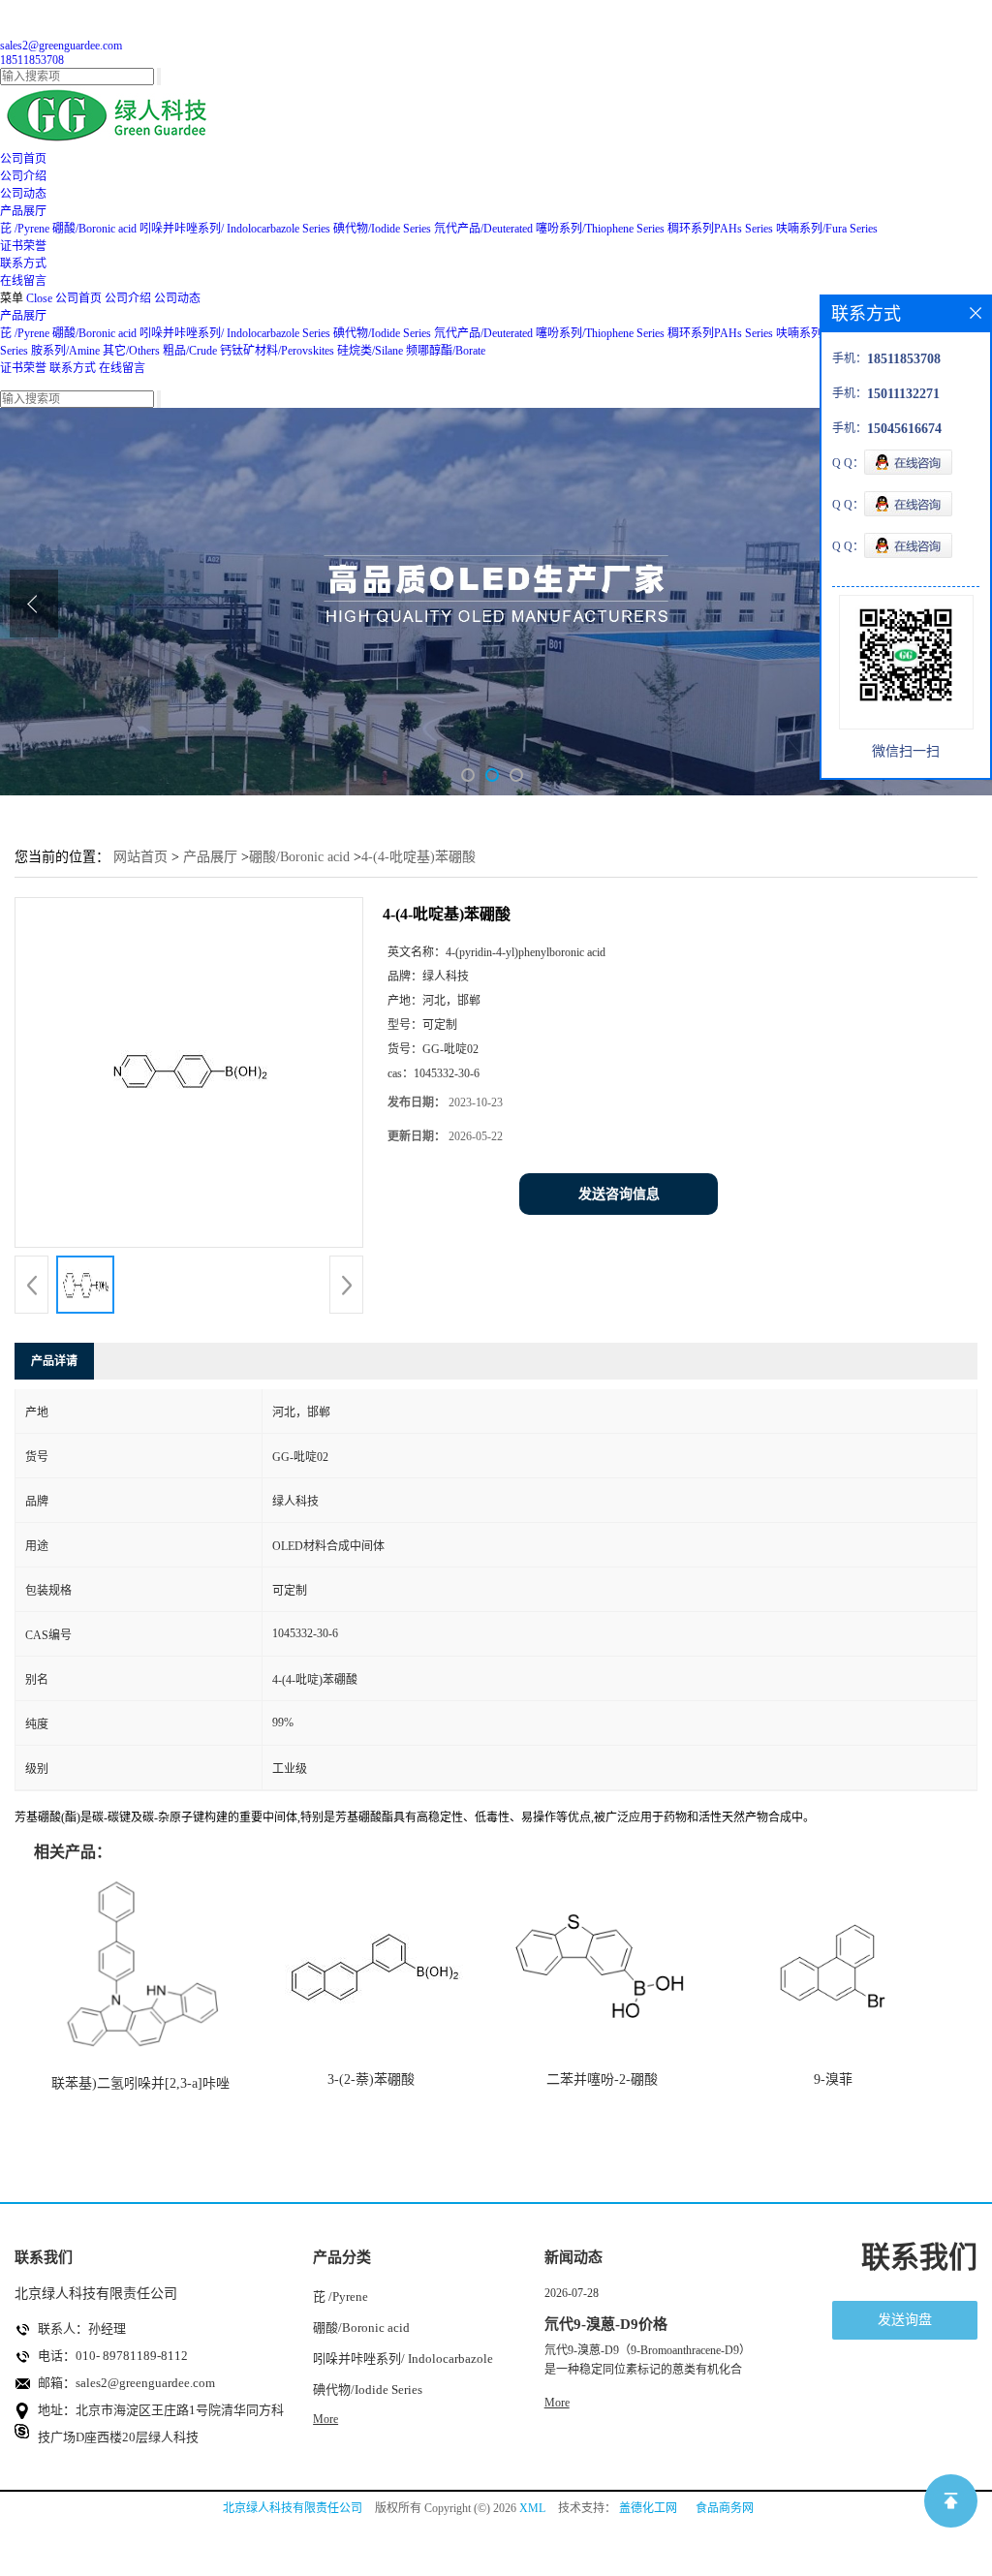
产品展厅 (23, 316)
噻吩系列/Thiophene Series (600, 229)
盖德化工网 (648, 2508)
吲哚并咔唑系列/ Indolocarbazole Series (235, 229)
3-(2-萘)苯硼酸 (371, 2079)
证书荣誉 (23, 368)
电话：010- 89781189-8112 (113, 2356)
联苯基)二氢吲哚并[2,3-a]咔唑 (140, 2083)
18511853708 (32, 60)
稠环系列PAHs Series (720, 229)
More (325, 2419)
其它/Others (131, 351)
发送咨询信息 (619, 1194)
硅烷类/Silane (370, 351)
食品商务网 (725, 2508)
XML (532, 2508)
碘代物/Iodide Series (382, 229)
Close (39, 298)
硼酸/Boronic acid (96, 229)
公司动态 (177, 298)
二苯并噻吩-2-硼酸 (602, 2079)
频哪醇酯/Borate (446, 351)
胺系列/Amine (65, 351)
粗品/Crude (190, 351)
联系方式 (73, 368)
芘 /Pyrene (25, 229)
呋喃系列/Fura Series (827, 229)
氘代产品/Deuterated (483, 229)
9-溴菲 (833, 2079)
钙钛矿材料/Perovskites (277, 351)
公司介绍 (128, 298)
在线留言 (122, 368)
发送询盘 (905, 2320)
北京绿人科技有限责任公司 (293, 2508)
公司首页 (78, 298)
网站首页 (140, 857)
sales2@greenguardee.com (61, 46)
